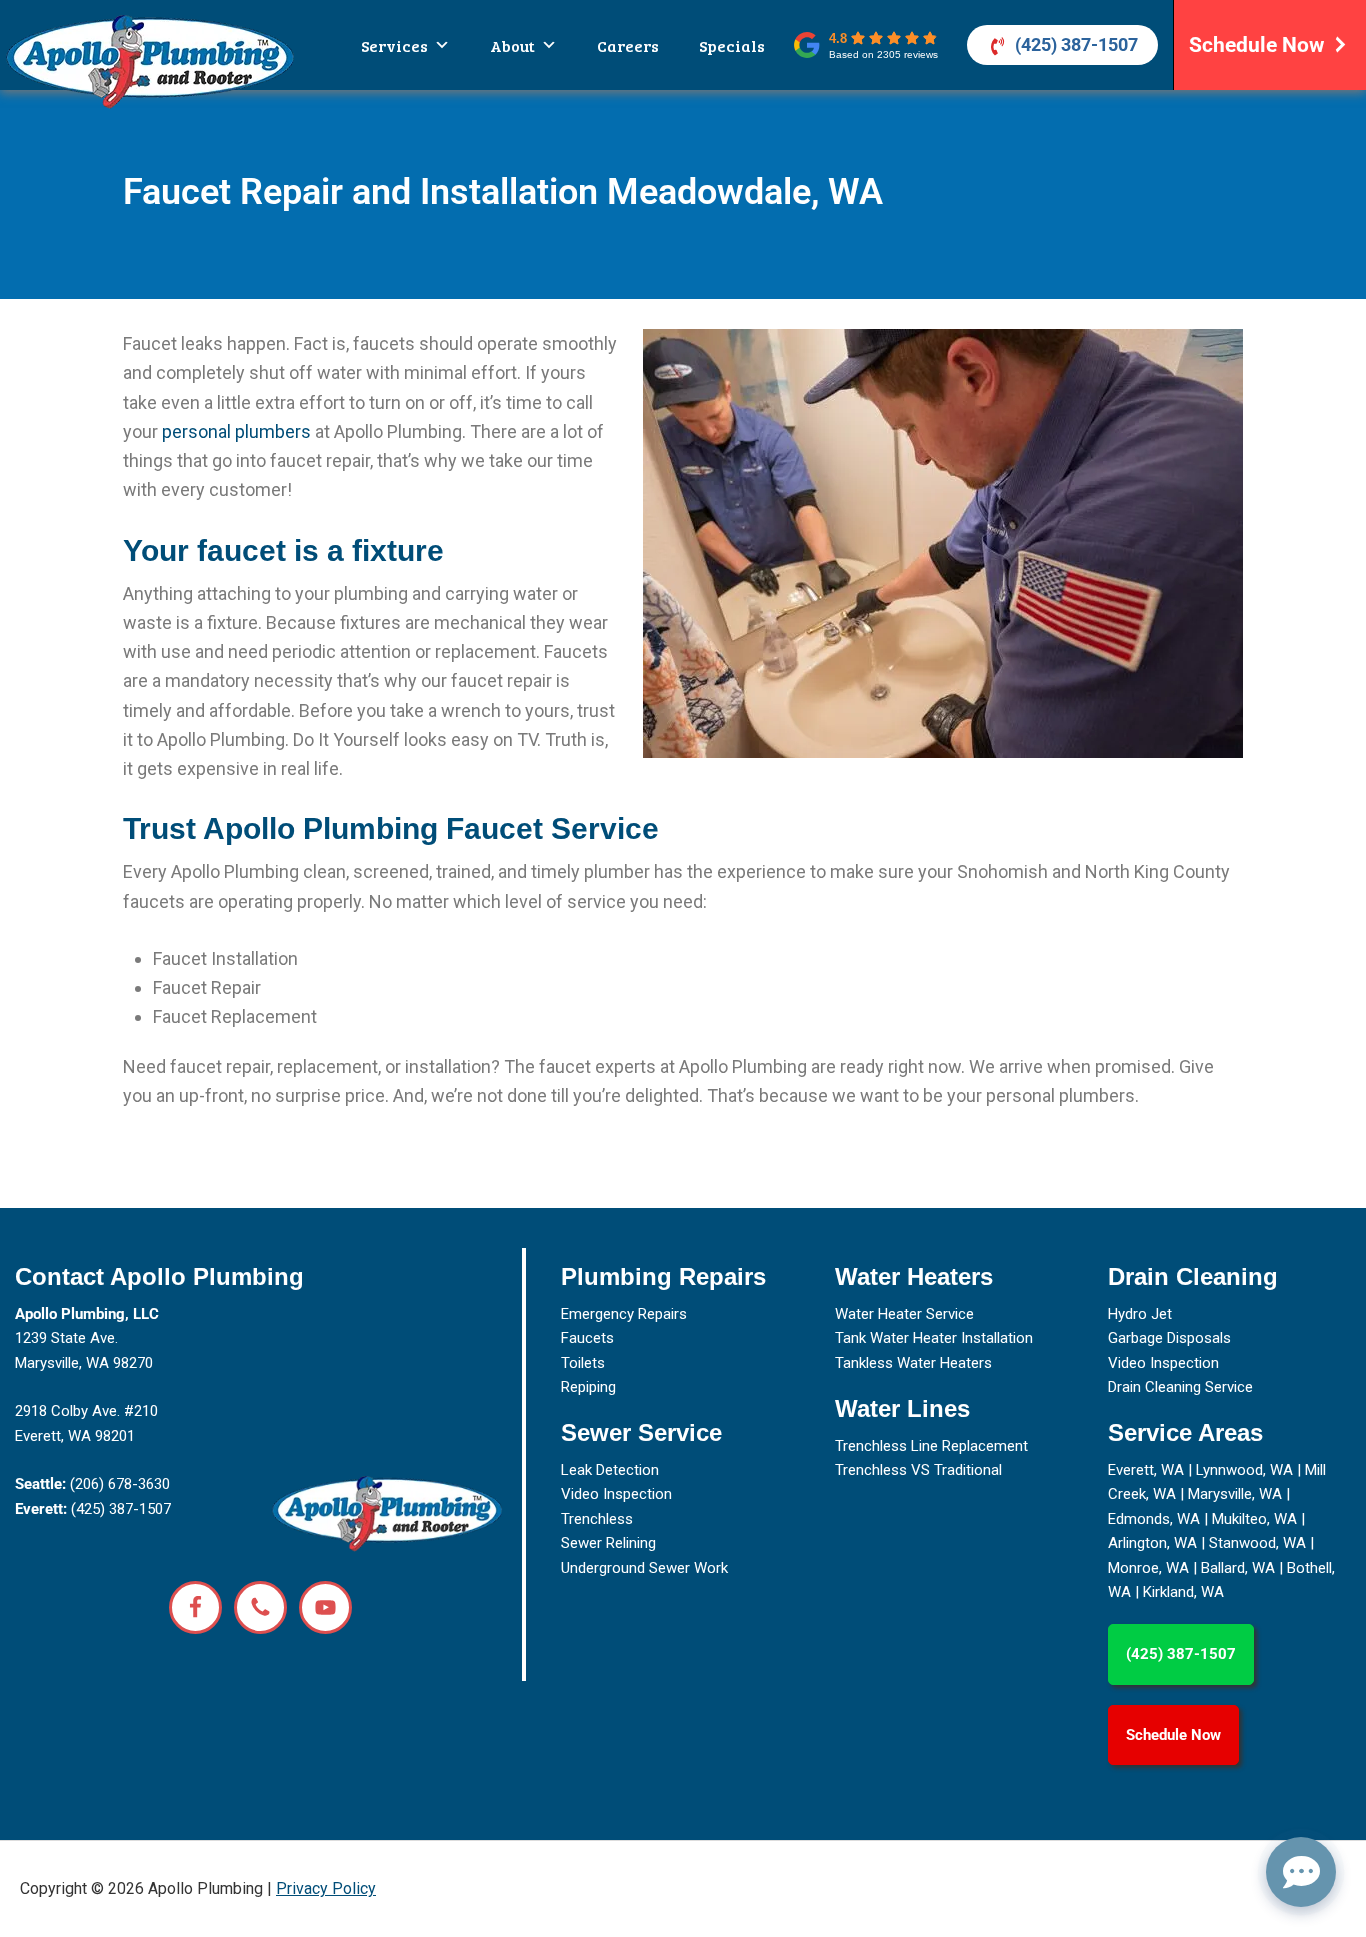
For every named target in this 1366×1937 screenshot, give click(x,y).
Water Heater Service (904, 1314)
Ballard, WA (1238, 1568)
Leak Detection (610, 1470)
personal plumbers (236, 431)
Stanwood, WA (1257, 1543)
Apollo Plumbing (150, 61)
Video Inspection (616, 1494)
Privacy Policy (326, 1888)
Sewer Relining (608, 1543)
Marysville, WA (1235, 1494)
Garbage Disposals (1169, 1338)
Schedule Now (1256, 45)
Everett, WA (1146, 1470)
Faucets (587, 1338)
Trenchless (597, 1519)
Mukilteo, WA (1254, 1519)
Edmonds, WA (1154, 1519)
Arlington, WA (1152, 1543)
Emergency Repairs (624, 1314)
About (512, 45)
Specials (732, 45)
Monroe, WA (1148, 1568)
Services (394, 45)
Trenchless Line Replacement (931, 1446)
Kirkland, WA (1183, 1592)
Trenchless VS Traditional (918, 1470)
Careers (628, 45)
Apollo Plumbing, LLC (87, 1314)
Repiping (588, 1387)
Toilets (583, 1363)
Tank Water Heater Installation (934, 1338)
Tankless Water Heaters (913, 1363)
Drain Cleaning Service (1180, 1387)
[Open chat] (1301, 1872)
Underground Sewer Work (644, 1568)
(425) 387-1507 (1076, 44)
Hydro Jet (1140, 1314)
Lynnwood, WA (1244, 1470)
